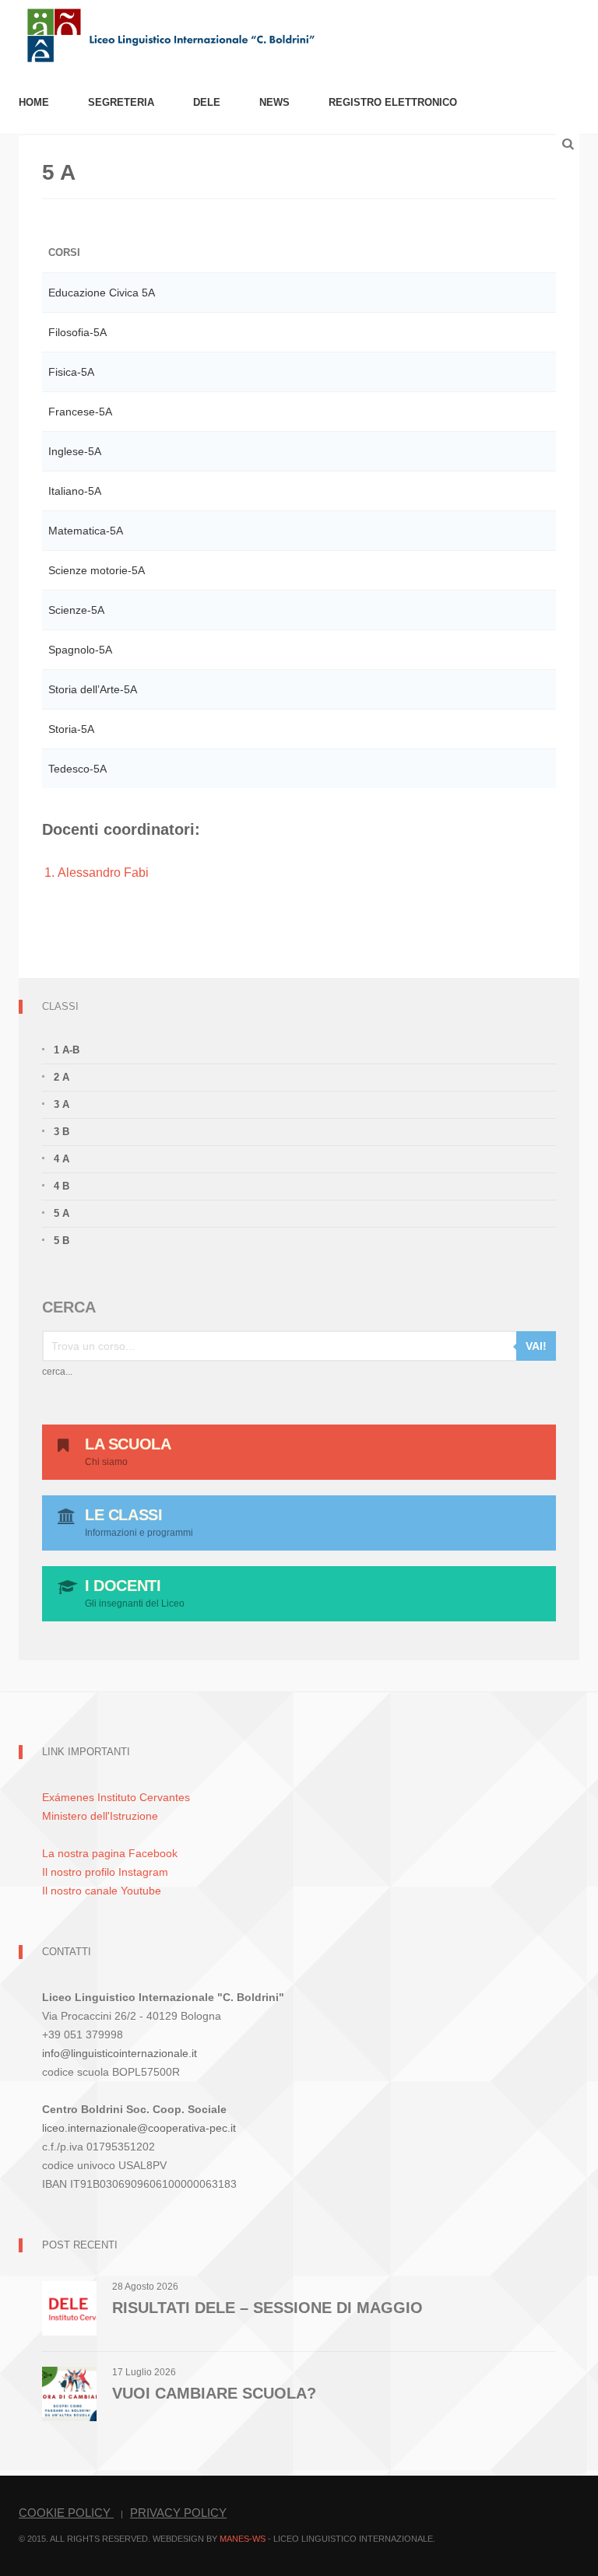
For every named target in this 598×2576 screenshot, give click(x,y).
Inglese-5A (75, 451)
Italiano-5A (75, 491)
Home (34, 102)
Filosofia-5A (77, 332)
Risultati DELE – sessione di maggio (267, 2308)
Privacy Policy (178, 2513)
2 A (62, 1077)
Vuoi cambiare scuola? (214, 2393)
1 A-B (67, 1050)
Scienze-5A (76, 610)
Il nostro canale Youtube (102, 1891)
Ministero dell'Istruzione (100, 1816)
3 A (62, 1104)
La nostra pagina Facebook (110, 1853)
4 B (62, 1186)
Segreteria (121, 102)
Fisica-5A (71, 372)
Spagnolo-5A (80, 650)
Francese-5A (80, 412)
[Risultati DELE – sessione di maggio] (69, 2307)
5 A (62, 1213)
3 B (62, 1132)
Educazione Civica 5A (102, 293)
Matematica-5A (86, 531)
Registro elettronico (393, 102)
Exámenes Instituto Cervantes (116, 1797)
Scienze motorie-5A (97, 570)
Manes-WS (243, 2539)
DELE (207, 102)
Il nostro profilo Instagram (105, 1872)
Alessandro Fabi (103, 873)
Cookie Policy (66, 2513)
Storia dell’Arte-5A (93, 689)
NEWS (274, 102)
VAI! (536, 1346)
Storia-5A (71, 729)
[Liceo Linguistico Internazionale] (172, 34)
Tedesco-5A (77, 769)
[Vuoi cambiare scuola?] (69, 2393)
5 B (62, 1241)
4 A (62, 1159)
